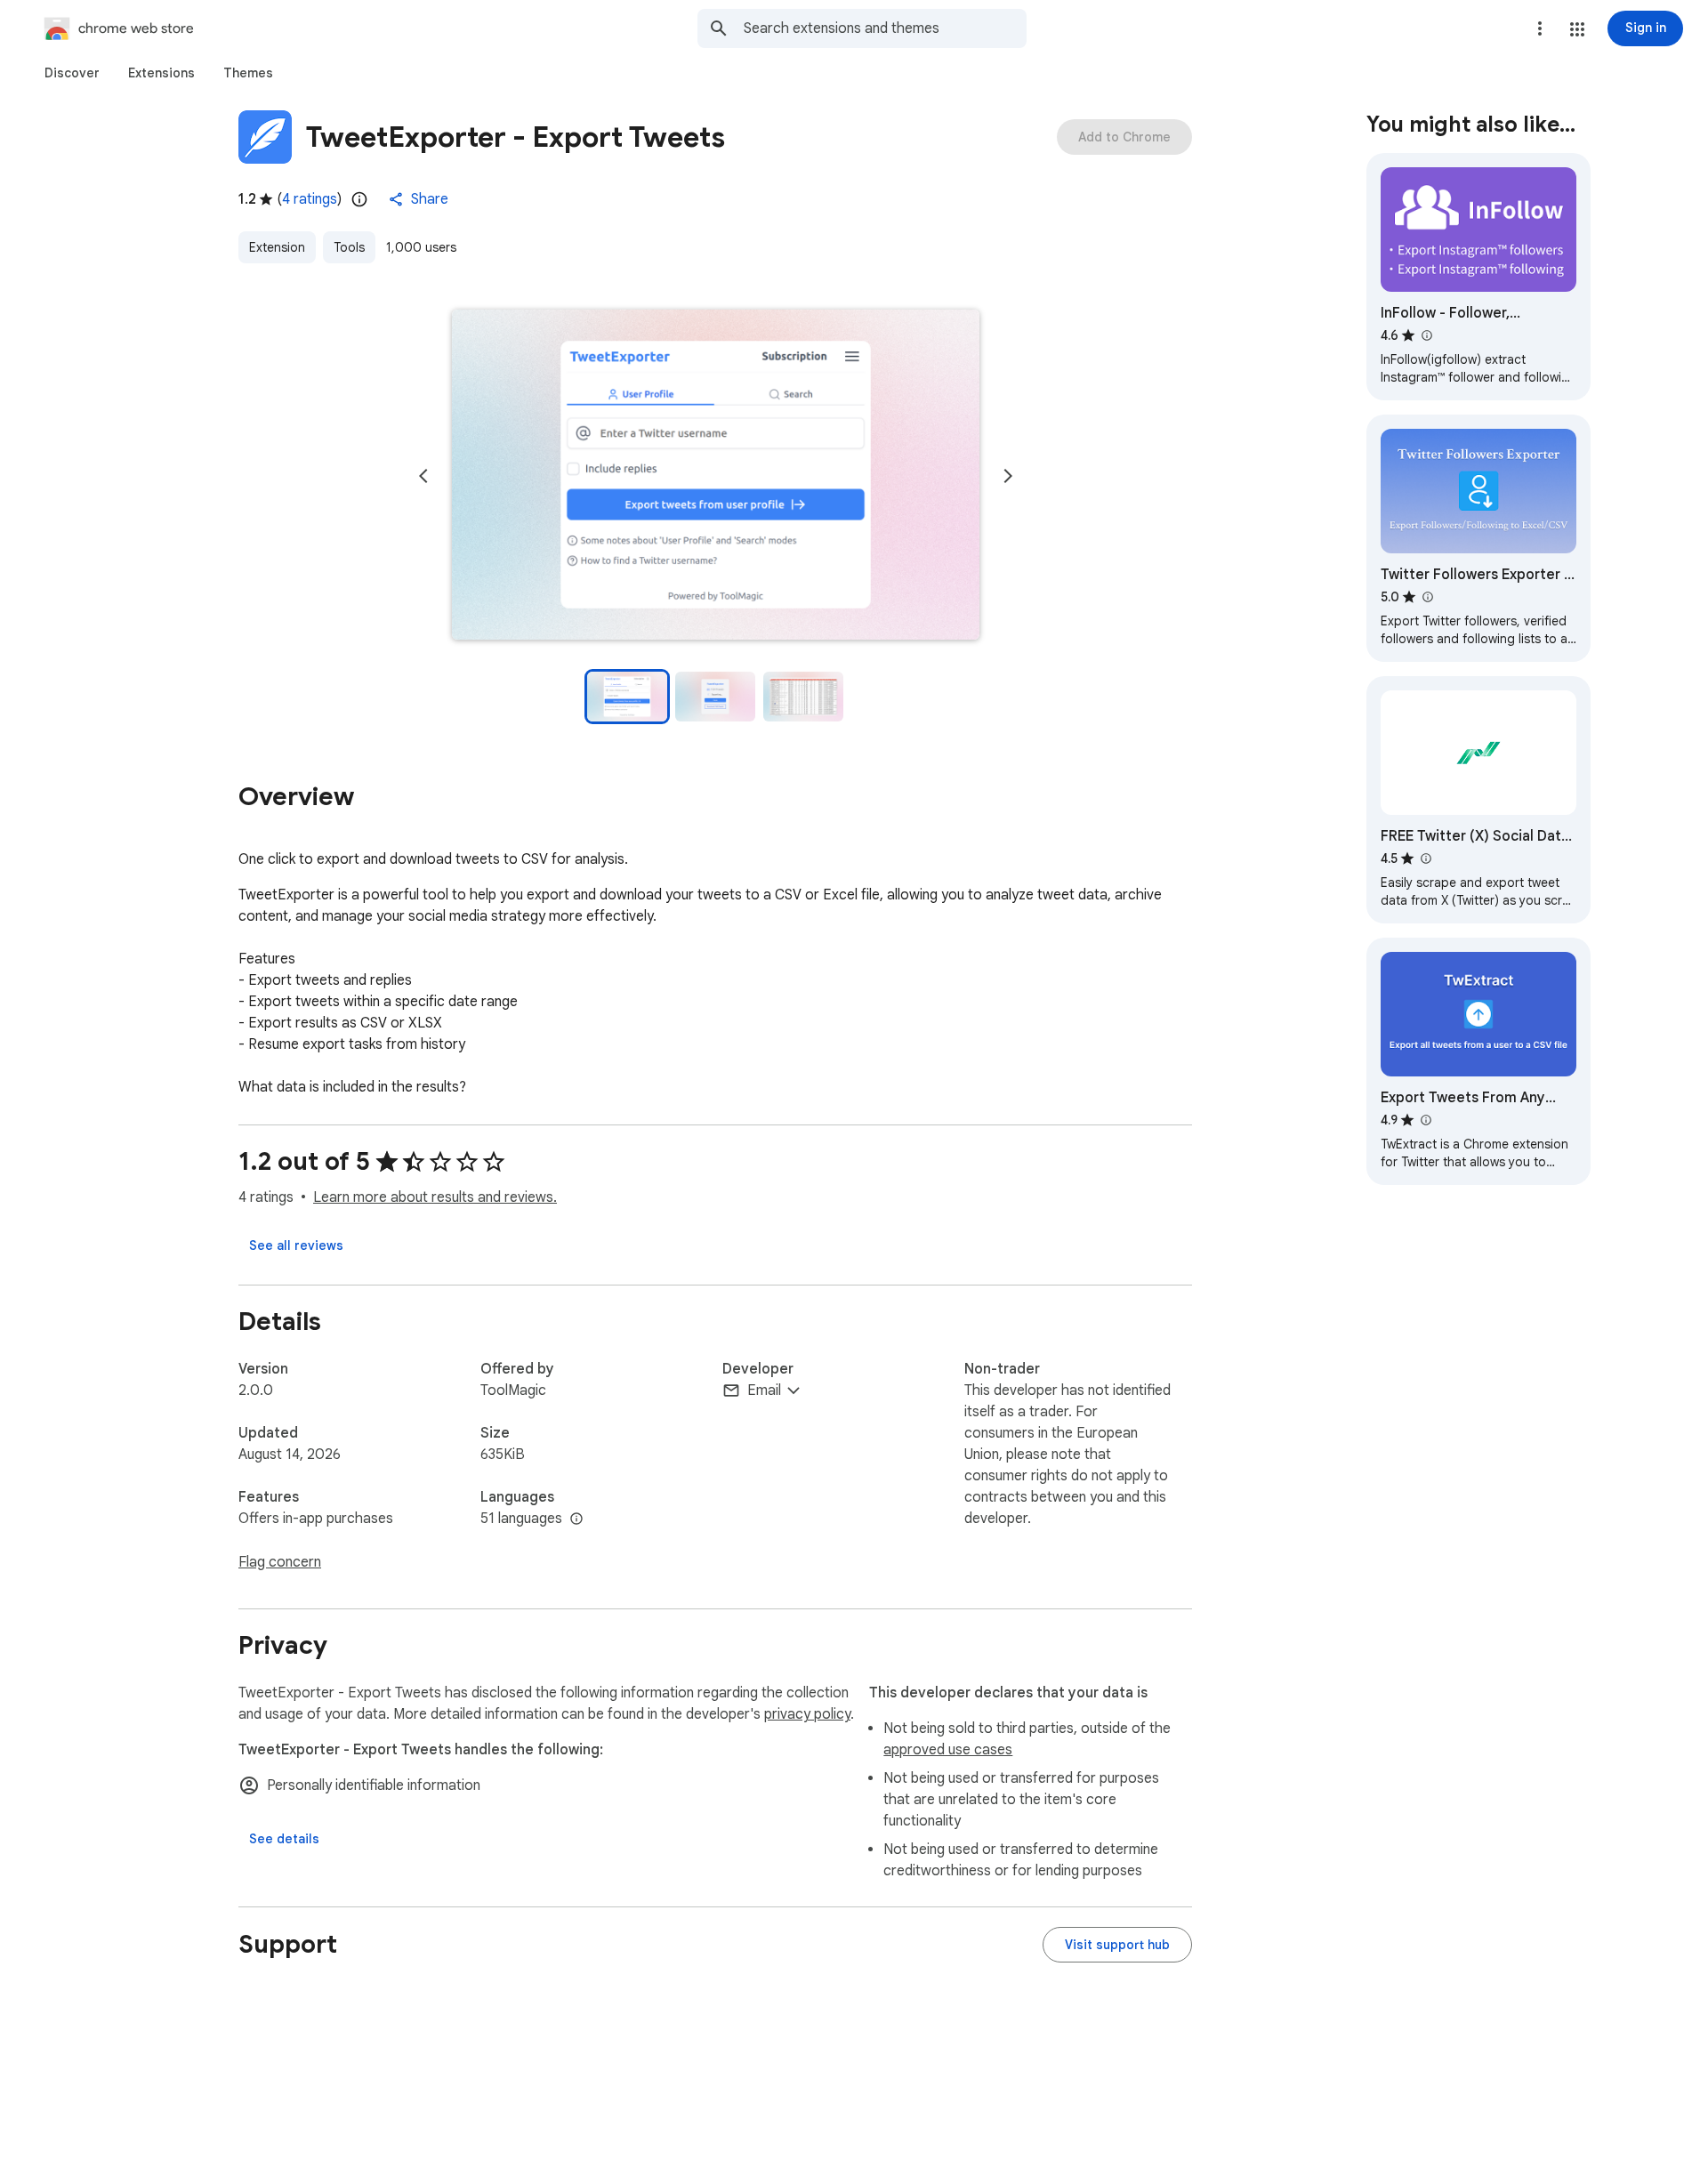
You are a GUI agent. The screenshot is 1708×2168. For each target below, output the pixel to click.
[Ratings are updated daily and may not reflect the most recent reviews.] (359, 199)
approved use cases (948, 1750)
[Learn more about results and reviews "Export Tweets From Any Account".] (1425, 1120)
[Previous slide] (423, 476)
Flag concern (280, 1562)
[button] (1577, 29)
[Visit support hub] (1117, 1945)
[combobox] (885, 28)
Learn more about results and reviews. (435, 1197)
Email (764, 1390)
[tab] (72, 73)
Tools (349, 247)
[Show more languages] (576, 1519)
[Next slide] (1008, 476)
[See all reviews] (296, 1245)
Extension (277, 247)
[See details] (284, 1839)
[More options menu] (1540, 28)
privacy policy (807, 1714)
